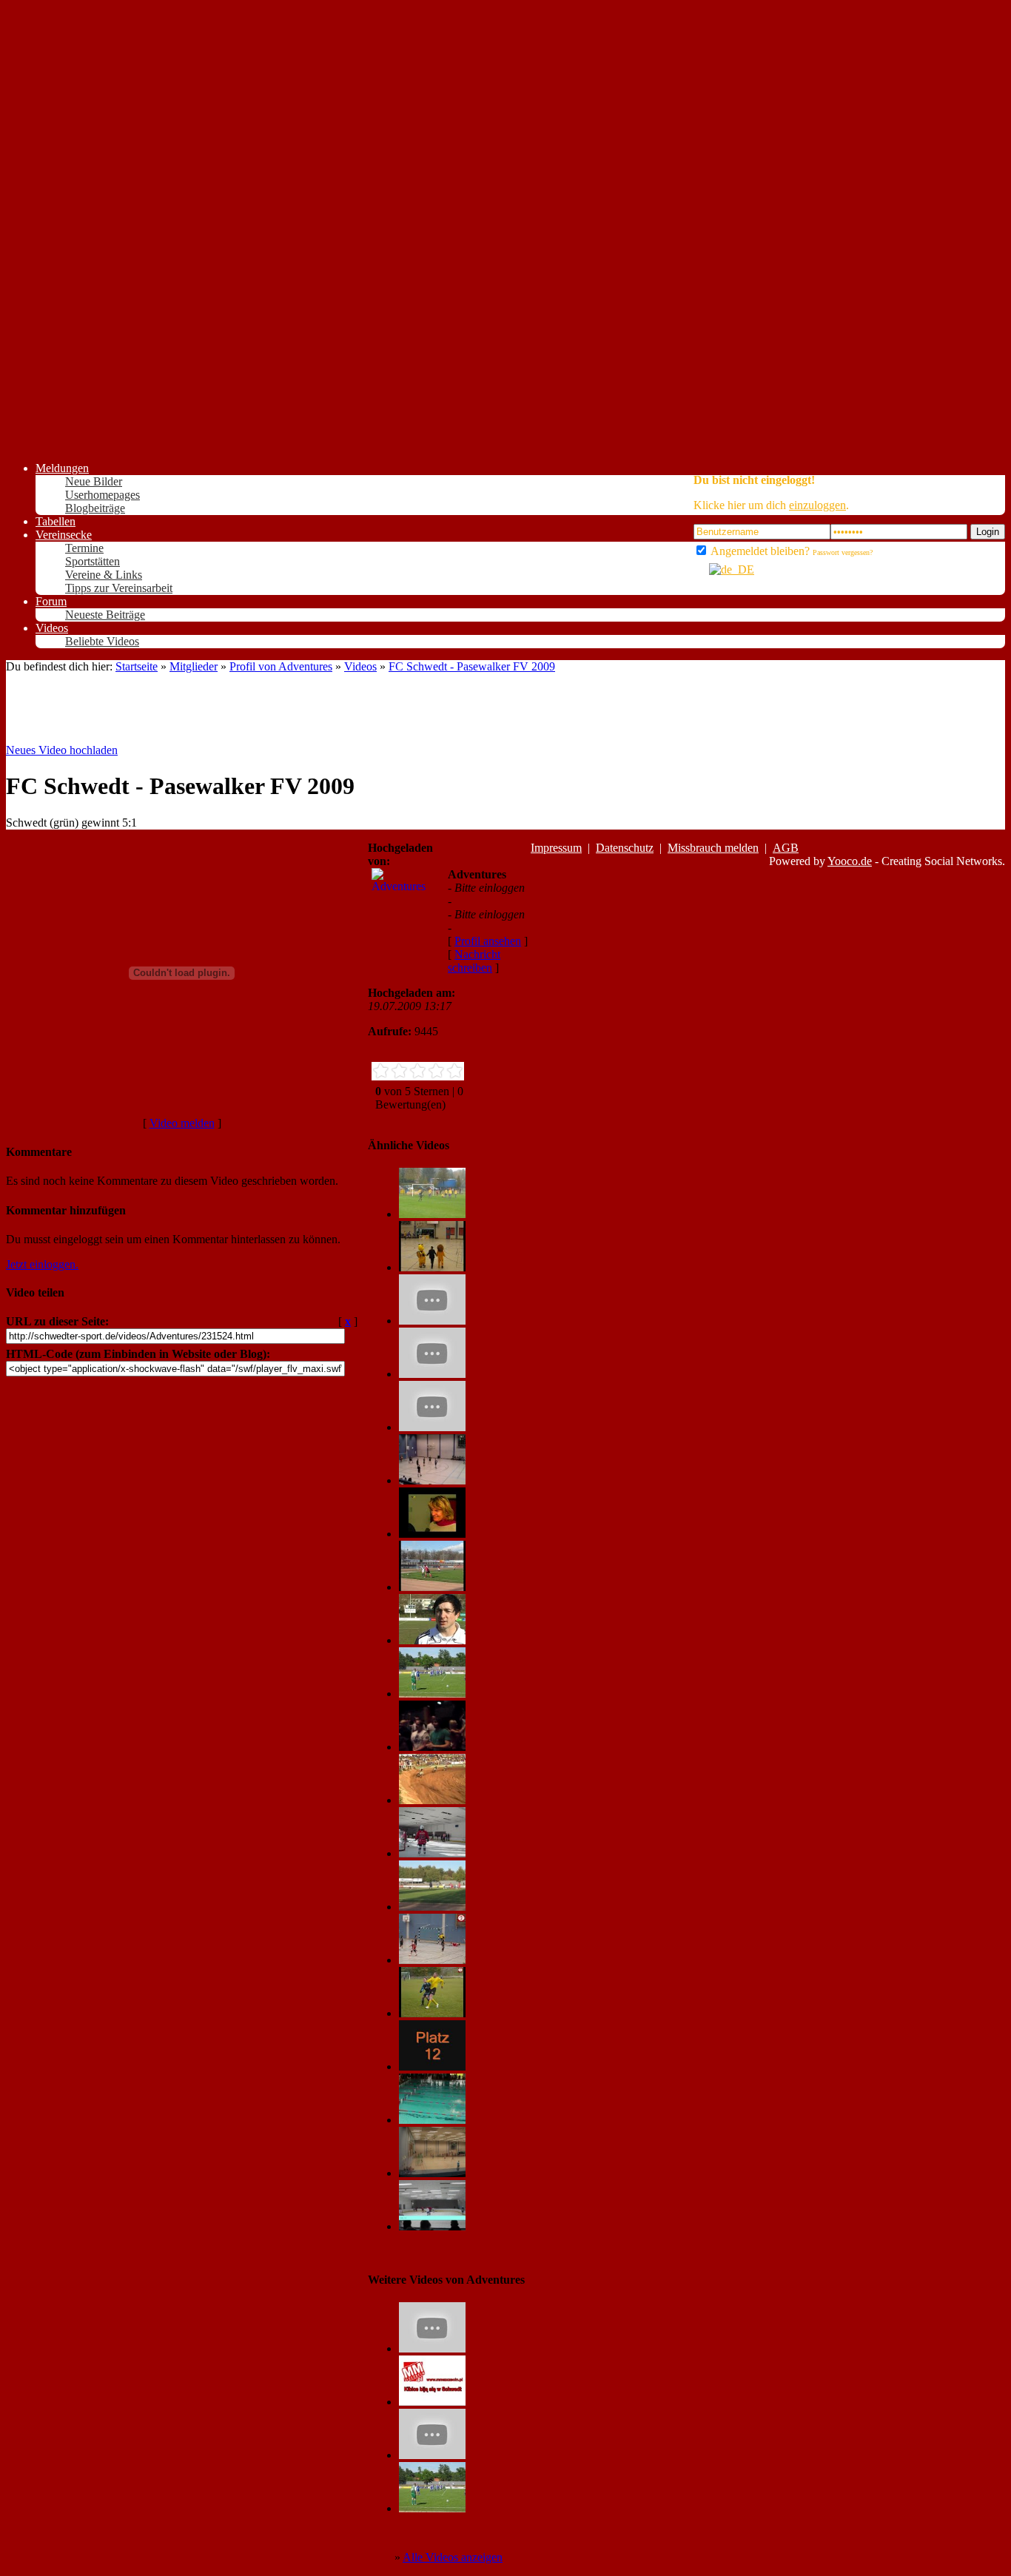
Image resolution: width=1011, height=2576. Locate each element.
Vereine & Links (104, 575)
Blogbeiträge (95, 508)
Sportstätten (93, 561)
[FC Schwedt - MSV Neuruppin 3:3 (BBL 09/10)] (432, 1694)
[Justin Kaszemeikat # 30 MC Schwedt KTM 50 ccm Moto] (432, 2066)
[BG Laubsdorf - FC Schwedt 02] (432, 1214)
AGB (786, 848)
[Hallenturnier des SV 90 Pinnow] (432, 2348)
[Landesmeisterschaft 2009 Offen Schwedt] (432, 1800)
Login (988, 532)
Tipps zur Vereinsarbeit (119, 588)
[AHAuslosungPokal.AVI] (432, 1321)
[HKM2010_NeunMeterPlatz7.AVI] (432, 1374)
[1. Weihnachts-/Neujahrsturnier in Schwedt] (432, 2226)
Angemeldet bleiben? (759, 551)
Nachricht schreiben (474, 961)
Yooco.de (850, 861)
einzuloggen (817, 505)
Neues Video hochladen (62, 750)
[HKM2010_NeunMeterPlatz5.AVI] (432, 1427)
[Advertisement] (65, 228)
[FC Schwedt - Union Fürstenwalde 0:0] (432, 1587)
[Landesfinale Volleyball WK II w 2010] (432, 1534)
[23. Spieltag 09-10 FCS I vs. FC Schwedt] (432, 1640)
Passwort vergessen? (843, 552)
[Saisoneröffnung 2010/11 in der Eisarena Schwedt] (432, 1853)
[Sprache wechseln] (724, 569)
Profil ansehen (488, 941)
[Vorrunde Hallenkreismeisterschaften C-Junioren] (432, 2455)
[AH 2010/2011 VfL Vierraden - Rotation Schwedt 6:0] (432, 2013)
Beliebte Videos (102, 641)
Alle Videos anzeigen (453, 2557)
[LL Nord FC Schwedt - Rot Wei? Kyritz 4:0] (432, 1907)
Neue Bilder (94, 481)
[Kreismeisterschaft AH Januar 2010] (432, 1480)
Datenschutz (625, 848)
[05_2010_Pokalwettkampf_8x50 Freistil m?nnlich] (432, 2120)
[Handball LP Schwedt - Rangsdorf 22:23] (432, 1960)
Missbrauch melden (713, 848)
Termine (84, 548)
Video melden (182, 1123)
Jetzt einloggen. (42, 1264)
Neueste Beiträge (105, 615)
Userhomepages (103, 495)
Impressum (556, 848)
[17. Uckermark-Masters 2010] (432, 2173)
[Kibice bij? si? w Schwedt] (432, 2402)
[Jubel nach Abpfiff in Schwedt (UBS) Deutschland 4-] (432, 1747)
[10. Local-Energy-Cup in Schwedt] (432, 1267)
